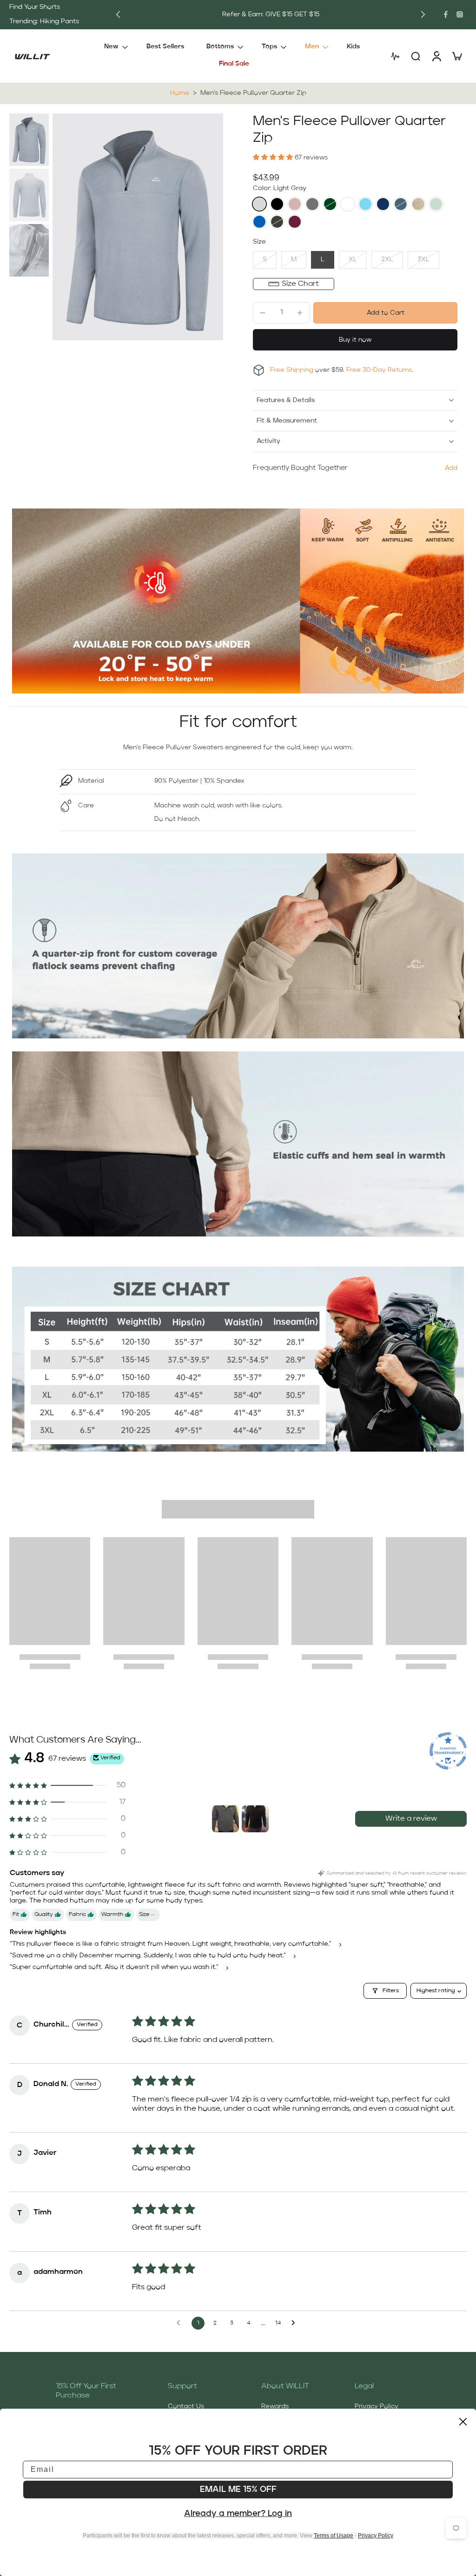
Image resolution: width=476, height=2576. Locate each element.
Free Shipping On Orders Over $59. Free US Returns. (271, 14)
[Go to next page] (296, 2323)
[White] (348, 204)
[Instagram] (460, 14)
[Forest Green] (330, 204)
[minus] (263, 313)
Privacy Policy (377, 2406)
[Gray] (312, 204)
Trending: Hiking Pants (44, 21)
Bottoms (220, 46)
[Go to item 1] (225, 1819)
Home (180, 93)
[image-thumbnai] (29, 140)
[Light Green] (436, 204)
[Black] (277, 204)
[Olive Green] (277, 222)
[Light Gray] (259, 204)
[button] (274, 158)
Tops (269, 46)
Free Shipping (292, 370)
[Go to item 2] (255, 1819)
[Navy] (383, 204)
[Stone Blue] (401, 204)
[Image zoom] (138, 227)
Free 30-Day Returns (379, 370)
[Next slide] (423, 14)
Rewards (275, 2406)
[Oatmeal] (418, 204)
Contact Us (186, 2406)
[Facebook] (446, 14)
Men (312, 46)
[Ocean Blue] (259, 222)
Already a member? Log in (238, 2514)
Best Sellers (165, 46)
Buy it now (355, 340)
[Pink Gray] (295, 204)
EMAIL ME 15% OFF (238, 2490)
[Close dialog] (463, 2422)
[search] (416, 56)
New (111, 46)
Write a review (411, 1819)
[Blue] (365, 204)
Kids (353, 46)
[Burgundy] (295, 222)
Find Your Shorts (35, 7)
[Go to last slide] (118, 14)
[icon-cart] (456, 56)
